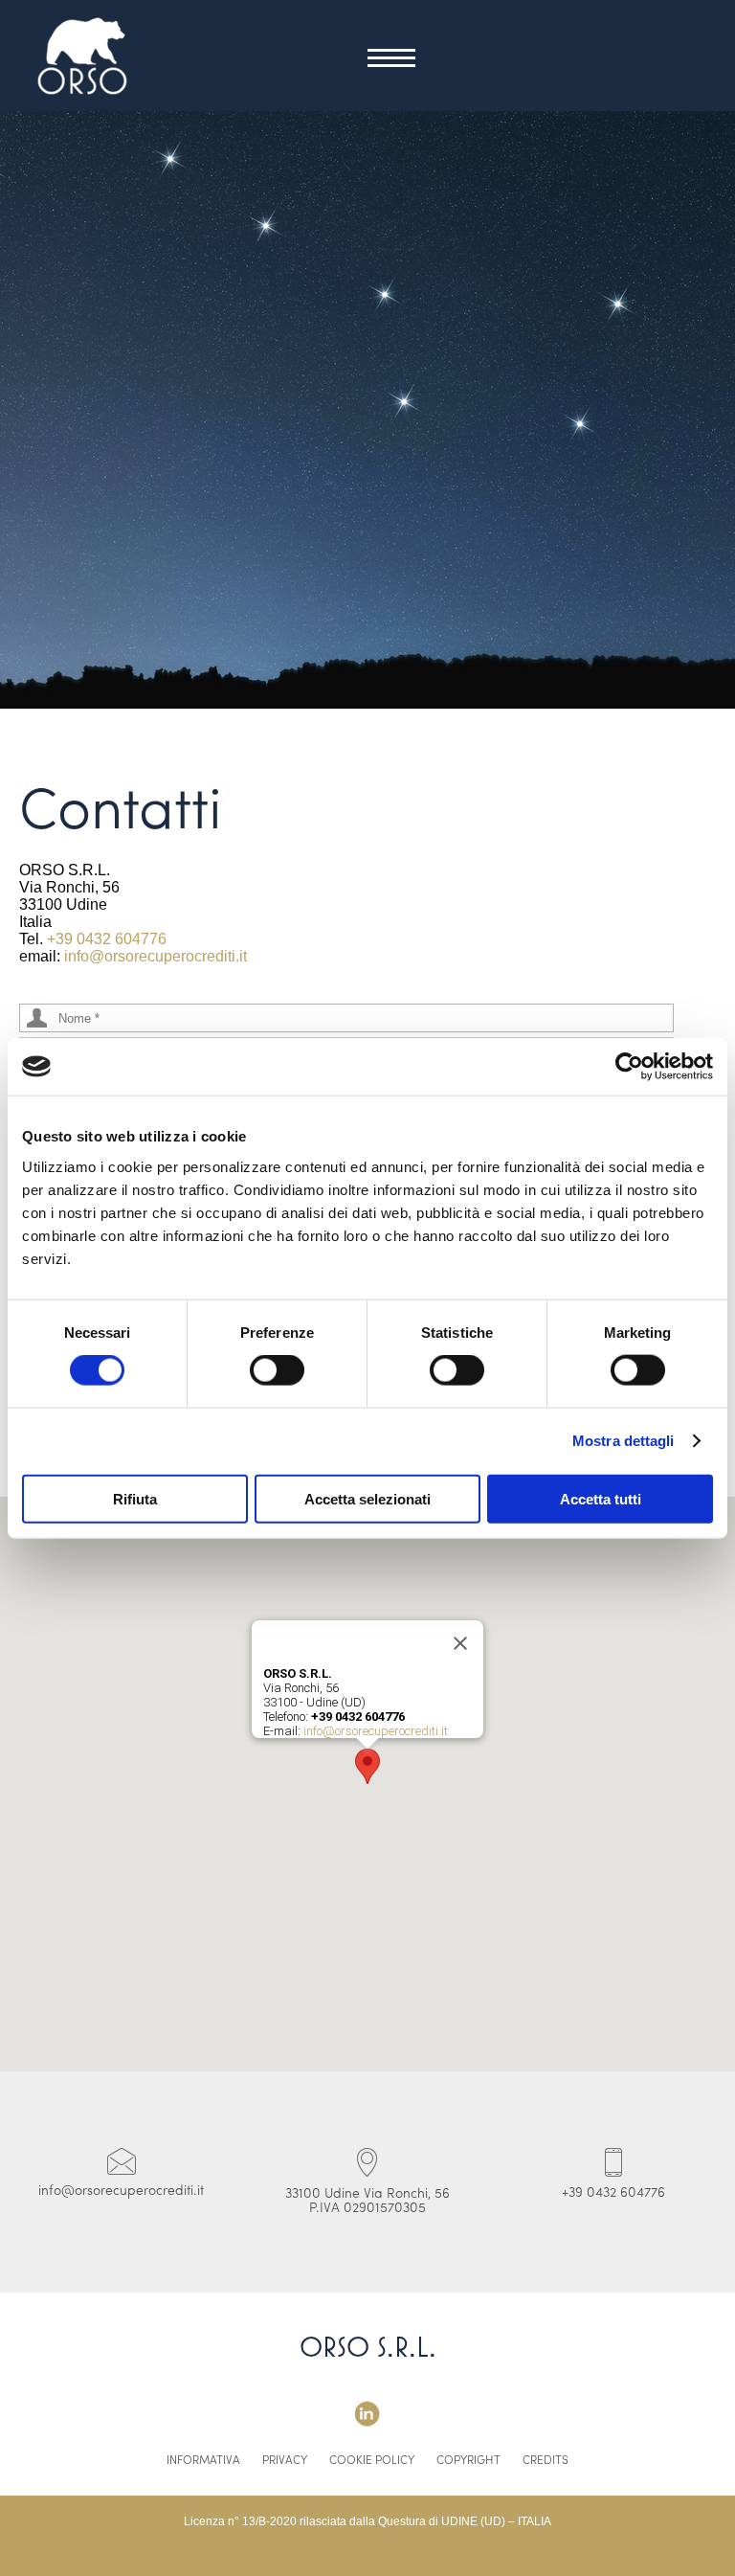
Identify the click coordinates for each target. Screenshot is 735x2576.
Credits (546, 2461)
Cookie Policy (372, 2461)
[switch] (277, 1370)
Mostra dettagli (624, 1441)
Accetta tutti (601, 1498)
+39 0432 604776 (107, 939)
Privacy (285, 2461)
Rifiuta (135, 1498)
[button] (367, 1766)
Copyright (468, 2461)
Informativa (203, 2461)
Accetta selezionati (367, 1498)
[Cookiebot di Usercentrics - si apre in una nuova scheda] (629, 1067)
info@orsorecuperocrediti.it (156, 956)
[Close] (460, 1643)
